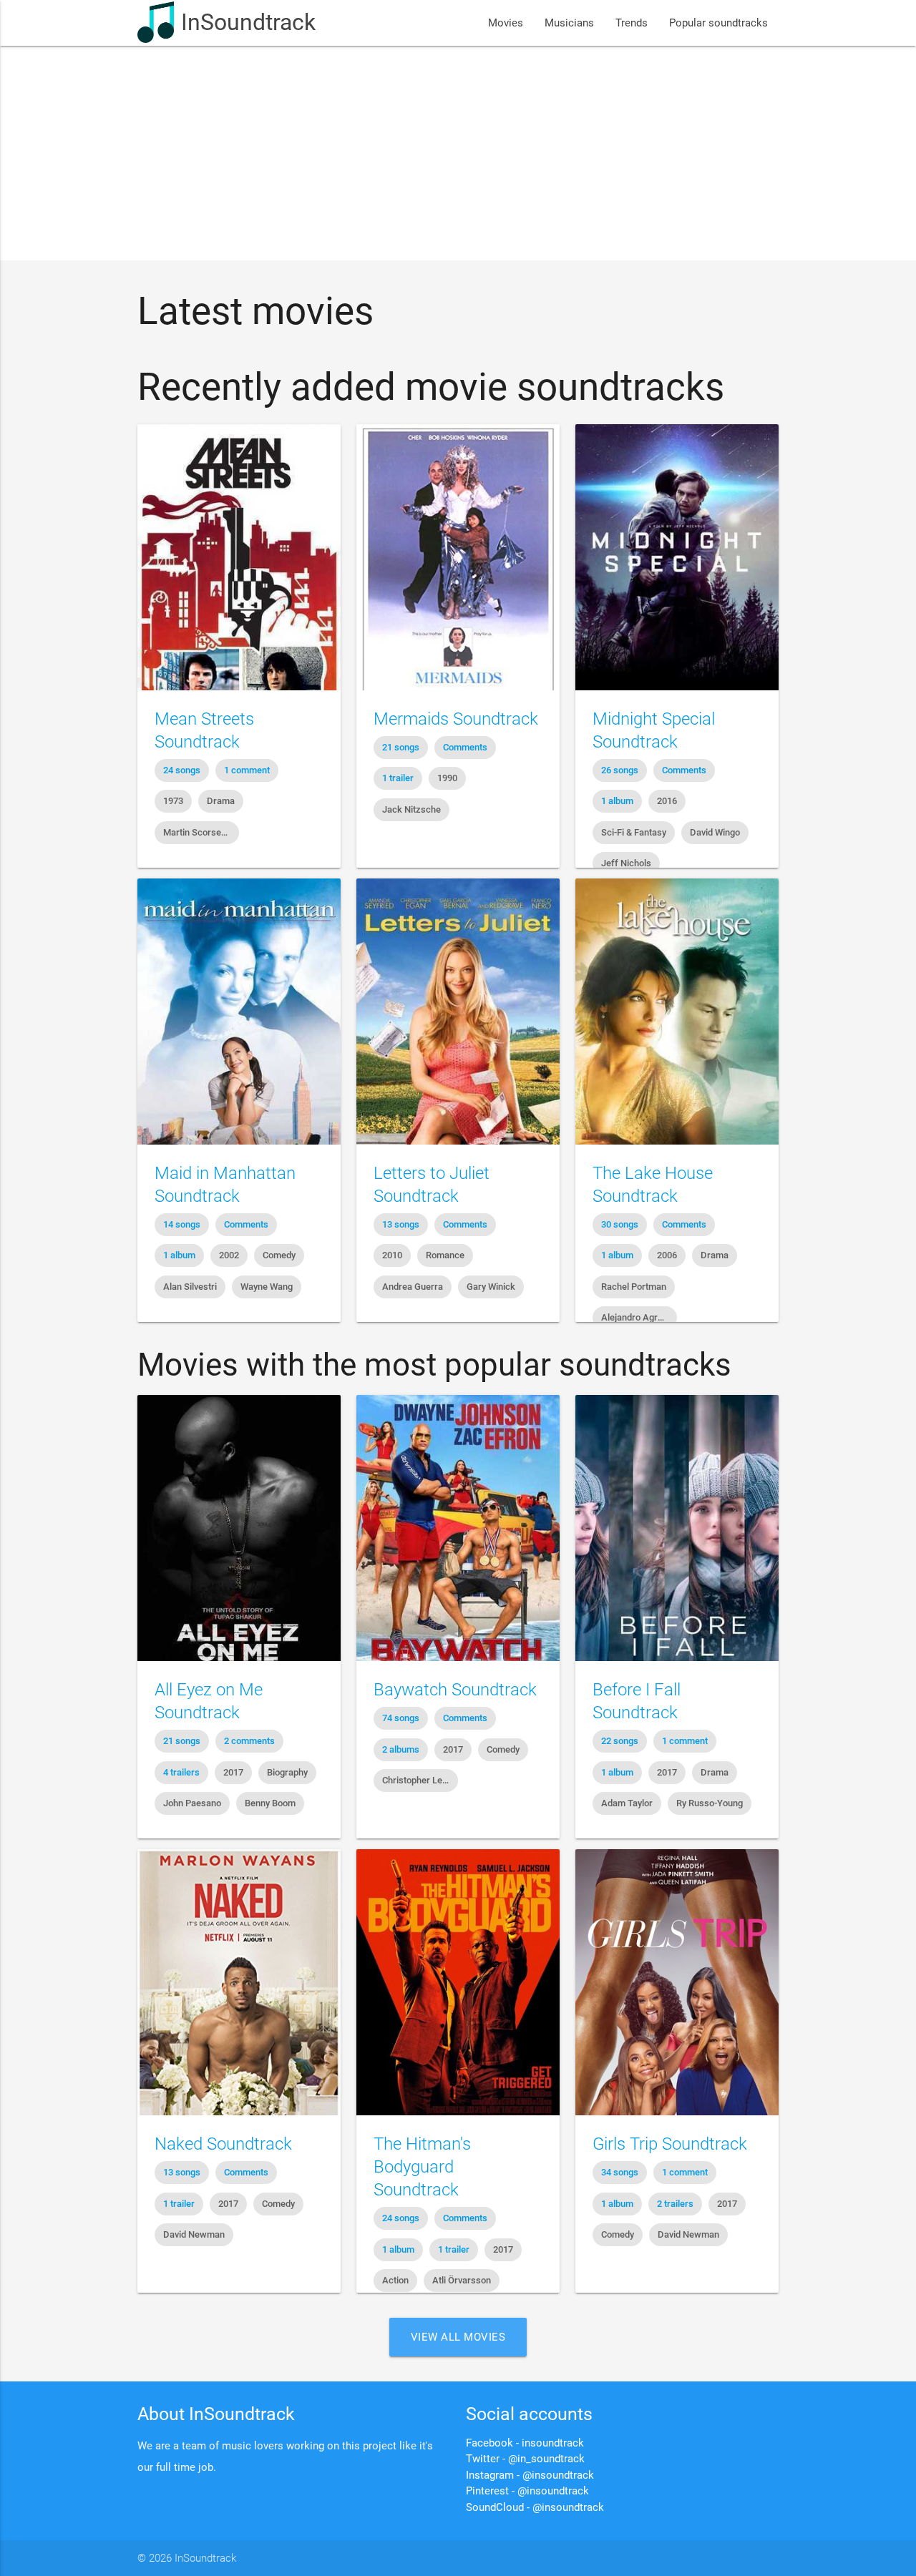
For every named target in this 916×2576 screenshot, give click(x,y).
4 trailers (181, 1772)
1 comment (247, 770)
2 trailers (675, 2204)
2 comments (249, 1741)
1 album (617, 801)
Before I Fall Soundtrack (637, 1701)
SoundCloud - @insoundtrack (535, 2507)
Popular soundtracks (718, 23)
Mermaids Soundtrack (456, 719)
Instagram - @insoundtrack (530, 2475)
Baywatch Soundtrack (455, 1690)
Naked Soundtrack (223, 2144)
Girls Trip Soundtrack (670, 2144)
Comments (465, 747)
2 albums (401, 1749)
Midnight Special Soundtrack (654, 730)
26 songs (620, 770)
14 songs (182, 1224)
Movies (506, 23)
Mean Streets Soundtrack (204, 730)
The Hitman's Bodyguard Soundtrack (422, 2167)
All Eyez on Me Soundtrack (209, 1701)
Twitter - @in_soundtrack (525, 2459)
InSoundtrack (248, 23)
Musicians (569, 23)
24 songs (182, 770)
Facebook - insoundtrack (525, 2443)
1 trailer (398, 778)
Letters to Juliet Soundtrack (432, 1185)
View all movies (458, 2337)
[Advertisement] (458, 153)
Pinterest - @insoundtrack (527, 2491)
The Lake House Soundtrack (653, 1185)
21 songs (401, 747)
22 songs (620, 1741)
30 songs (620, 1224)
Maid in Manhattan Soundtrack (225, 1185)
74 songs (401, 1718)
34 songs (620, 2172)
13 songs (401, 1224)
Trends (632, 23)
